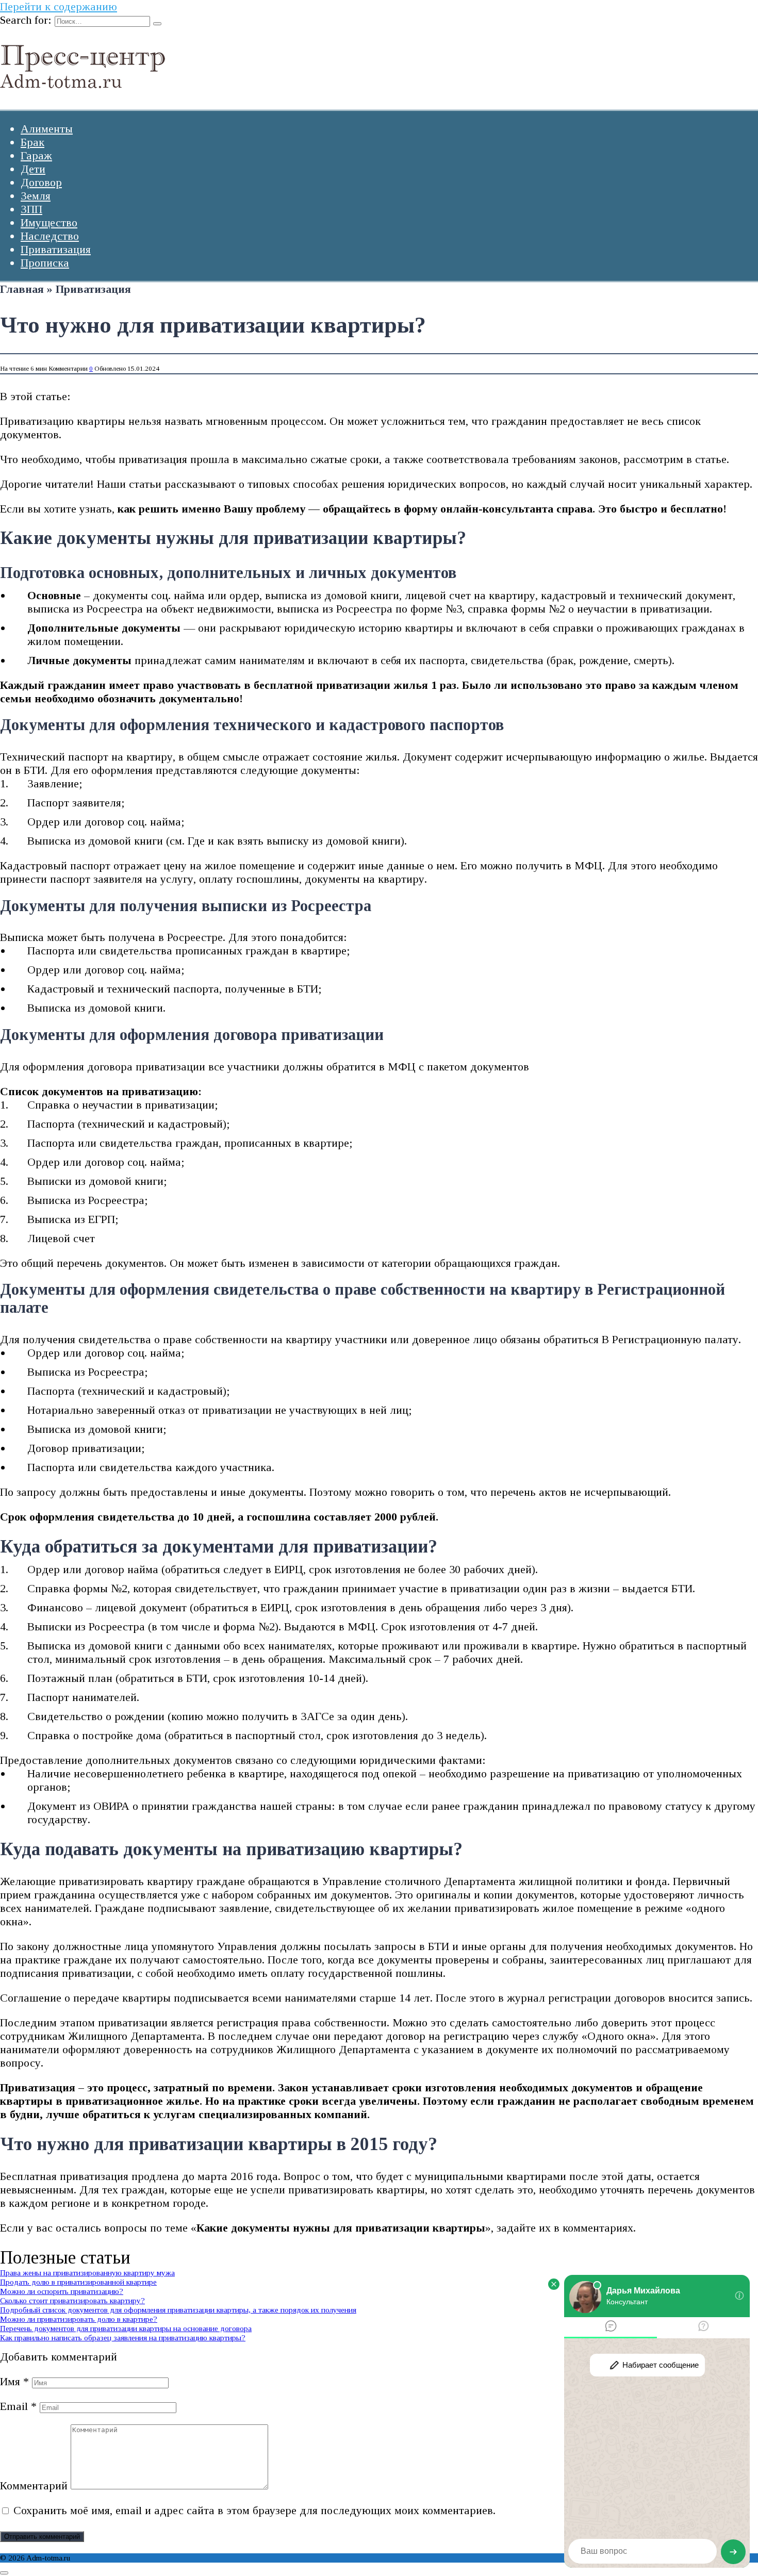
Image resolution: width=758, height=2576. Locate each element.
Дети (33, 169)
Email (18, 2406)
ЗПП (31, 209)
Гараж (36, 155)
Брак (32, 142)
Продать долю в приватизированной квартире (78, 2282)
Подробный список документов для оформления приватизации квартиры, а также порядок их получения (178, 2310)
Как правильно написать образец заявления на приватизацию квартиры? (123, 2338)
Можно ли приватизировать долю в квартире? (79, 2319)
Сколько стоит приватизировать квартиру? (72, 2300)
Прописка (45, 263)
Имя (14, 2381)
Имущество (49, 222)
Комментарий (34, 2486)
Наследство (50, 236)
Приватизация (56, 249)
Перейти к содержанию (59, 6)
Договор (41, 182)
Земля (36, 196)
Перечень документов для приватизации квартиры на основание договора (126, 2328)
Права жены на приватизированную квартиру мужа (87, 2273)
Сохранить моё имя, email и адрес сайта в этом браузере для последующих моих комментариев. (254, 2510)
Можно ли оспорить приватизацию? (62, 2291)
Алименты (47, 129)
